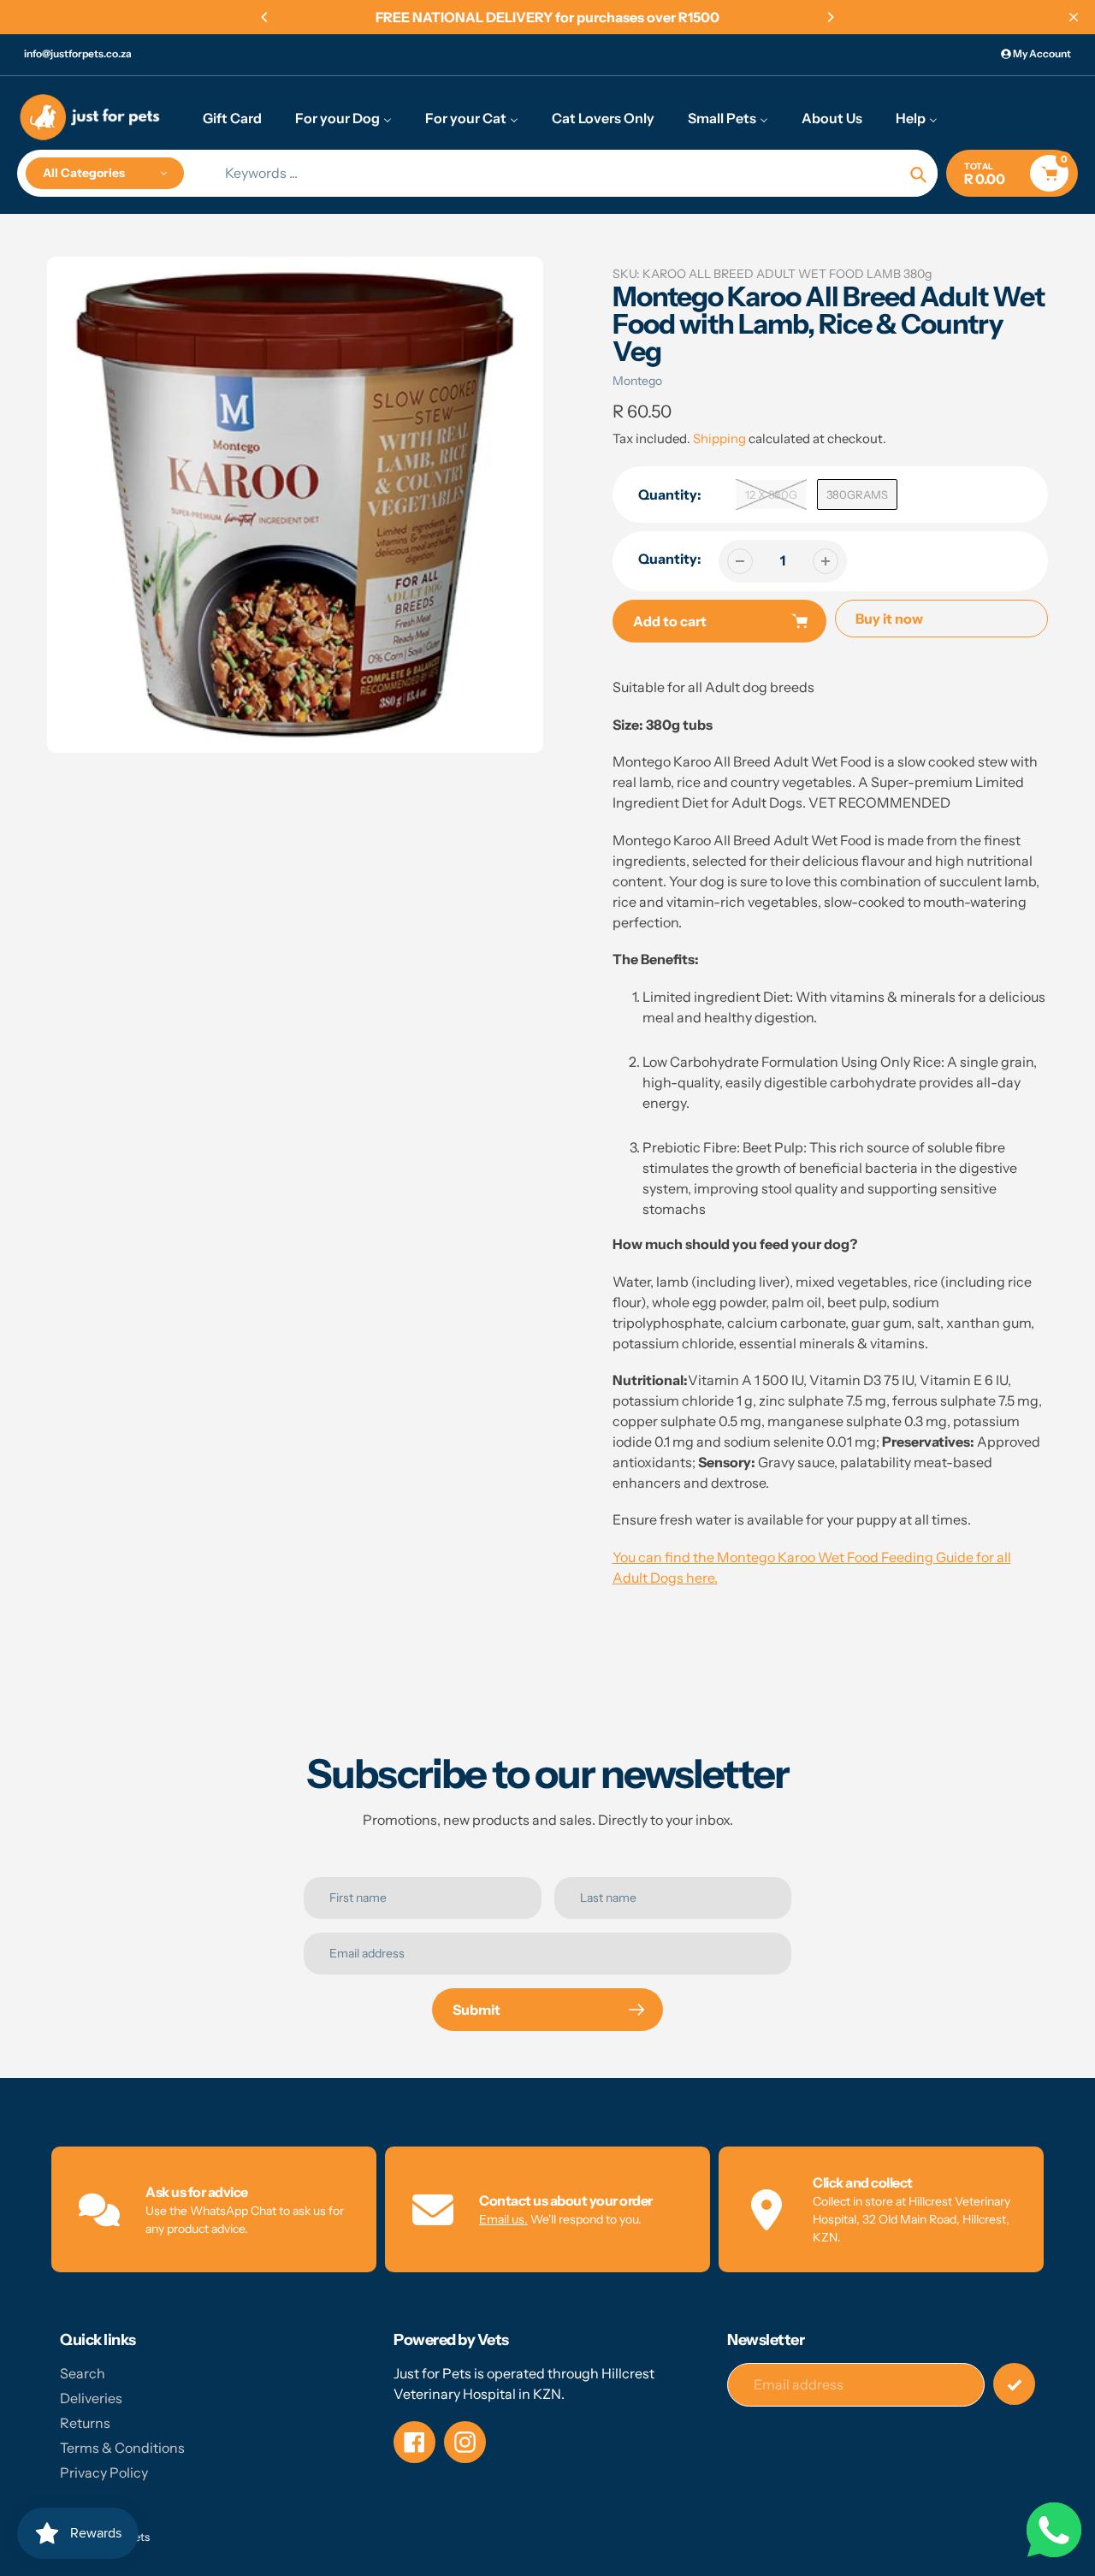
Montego (637, 381)
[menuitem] (232, 117)
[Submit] (1014, 2384)
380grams (857, 494)
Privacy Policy (104, 2472)
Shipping (719, 438)
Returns (85, 2423)
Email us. (503, 2219)
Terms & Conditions (122, 2448)
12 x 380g (771, 494)
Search (83, 2373)
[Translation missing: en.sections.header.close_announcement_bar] (1074, 17)
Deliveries (91, 2398)
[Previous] (265, 17)
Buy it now (889, 619)
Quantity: (670, 559)
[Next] (830, 17)
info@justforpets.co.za (78, 53)
